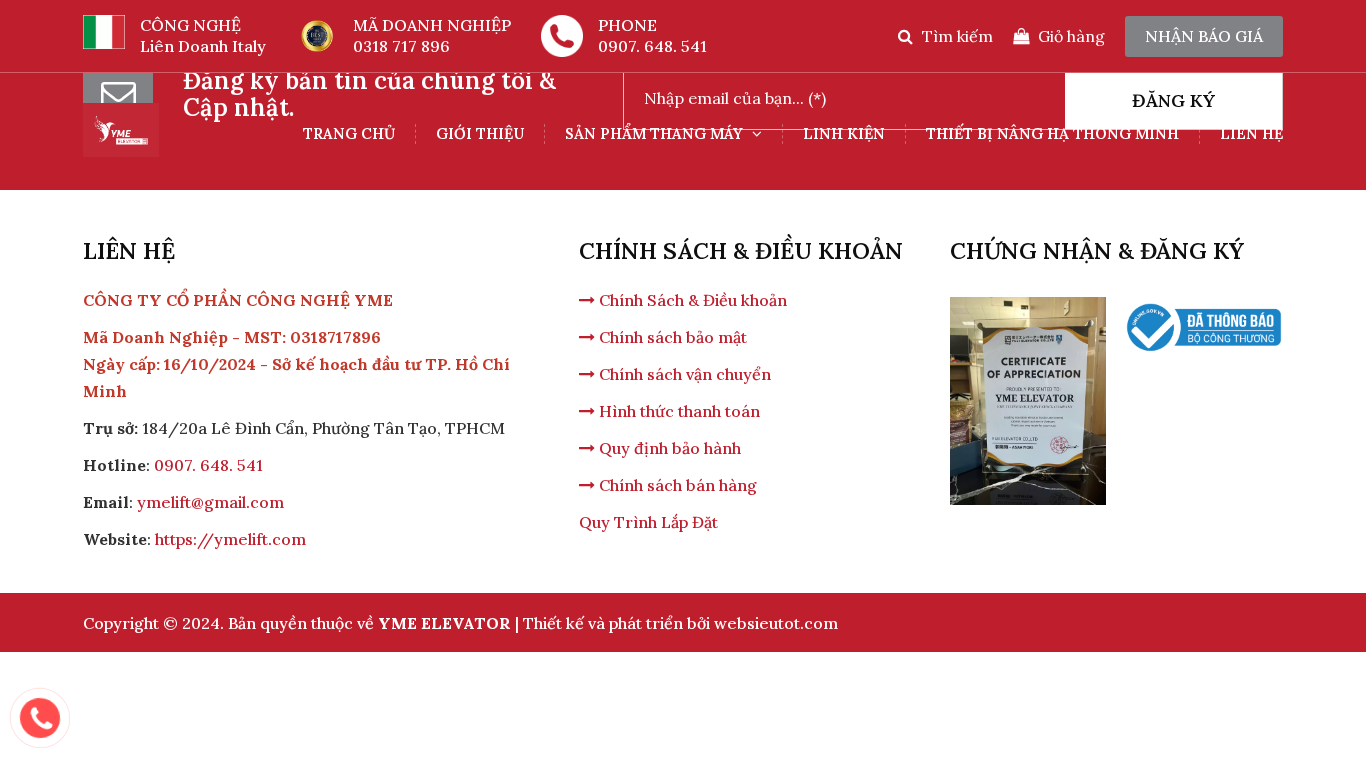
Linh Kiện (844, 133)
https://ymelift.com (230, 539)
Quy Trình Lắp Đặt (648, 522)
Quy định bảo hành (668, 448)
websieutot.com (776, 623)
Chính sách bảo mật (671, 337)
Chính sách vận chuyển (683, 374)
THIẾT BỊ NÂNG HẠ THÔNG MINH (1052, 133)
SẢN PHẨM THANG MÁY (656, 133)
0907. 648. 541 (652, 46)
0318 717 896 (401, 46)
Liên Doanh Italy (203, 46)
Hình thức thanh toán (677, 411)
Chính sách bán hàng (676, 485)
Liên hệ (1251, 133)
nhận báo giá (1204, 36)
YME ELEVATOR (444, 623)
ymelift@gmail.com (210, 502)
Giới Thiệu (480, 133)
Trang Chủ (349, 133)
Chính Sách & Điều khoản (691, 300)
